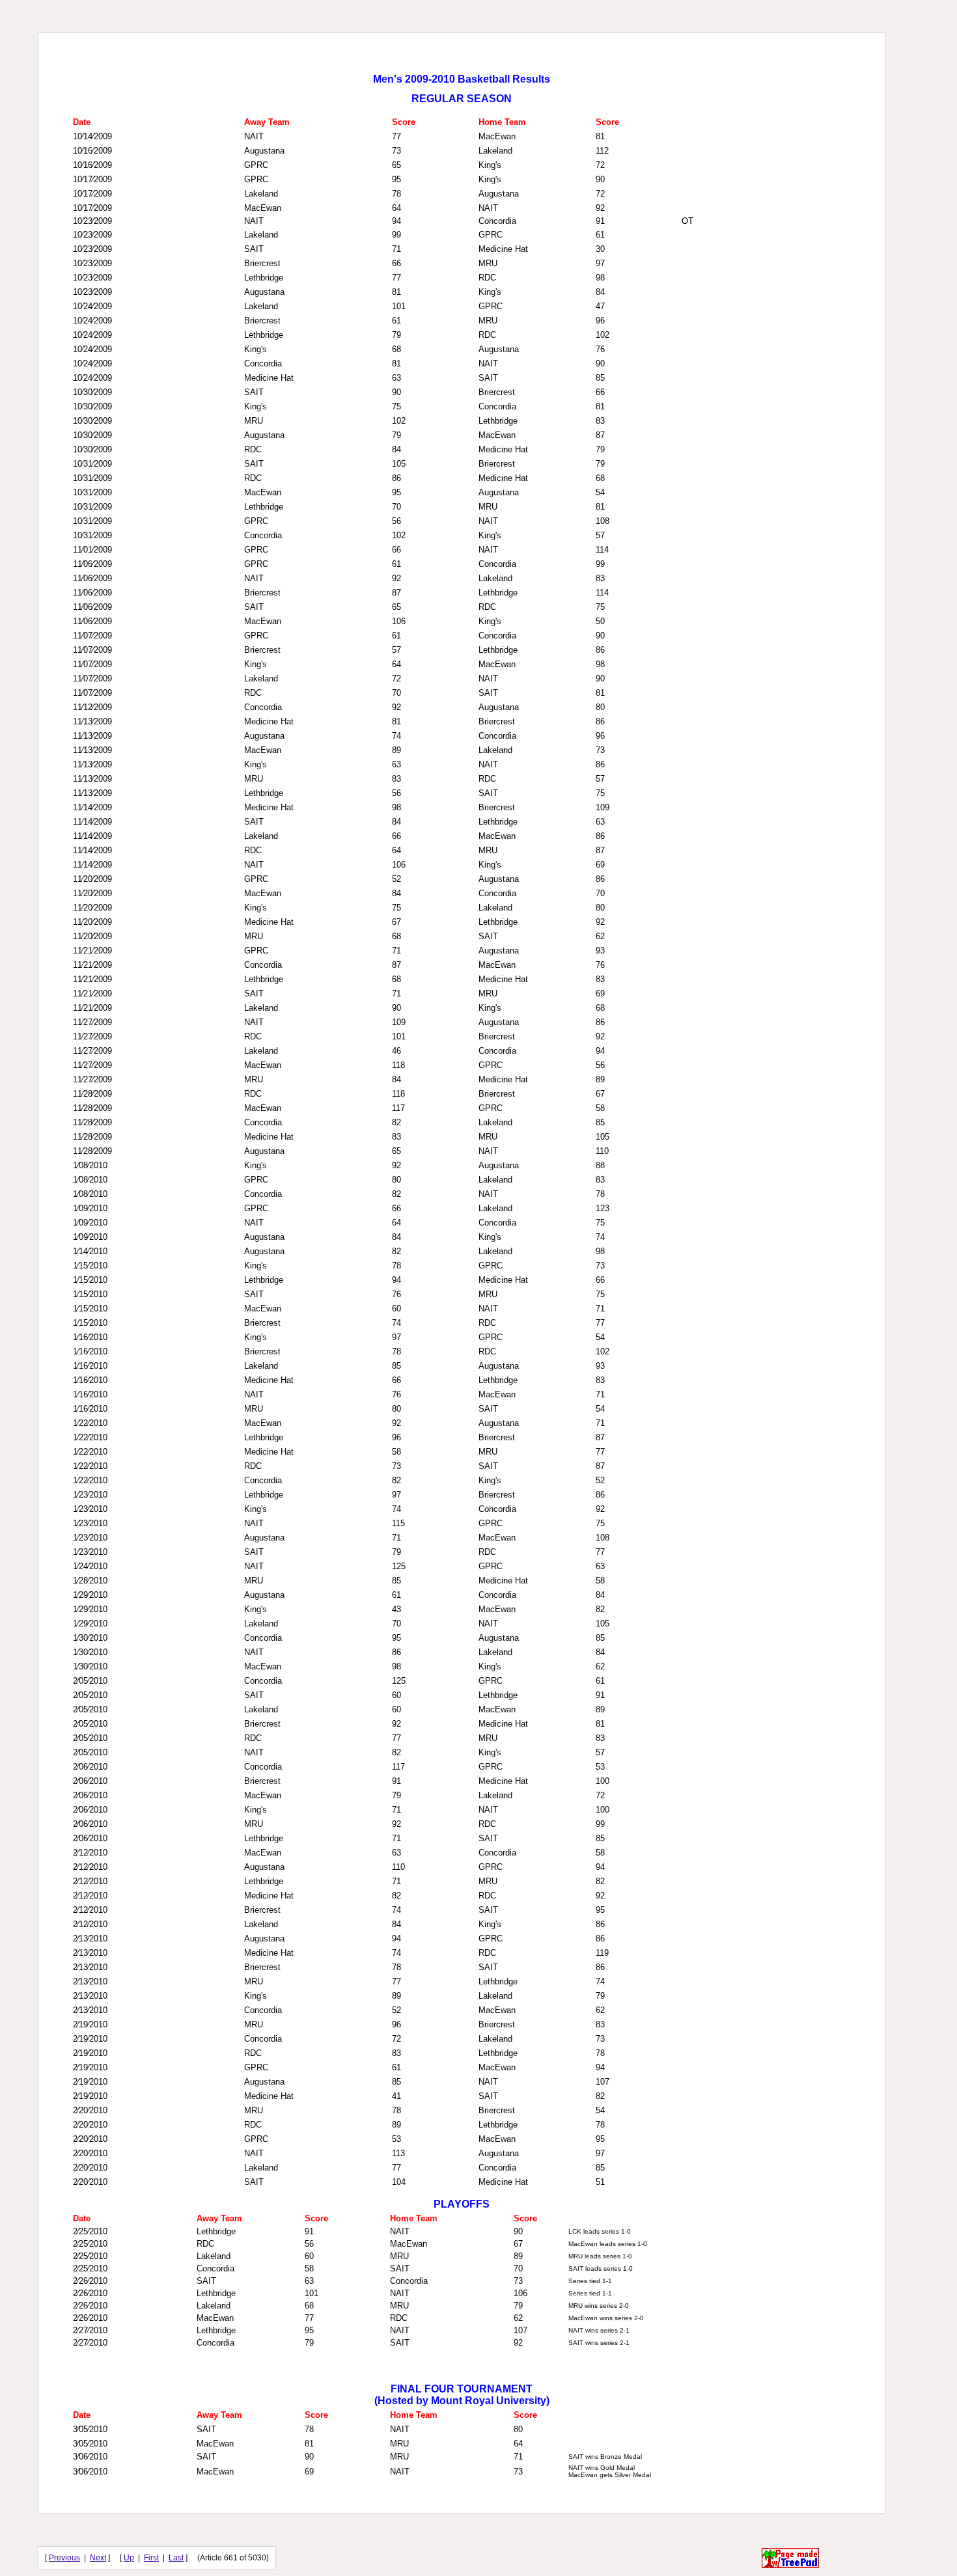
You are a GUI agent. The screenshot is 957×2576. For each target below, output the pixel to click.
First (151, 2558)
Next (98, 2558)
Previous (64, 2558)
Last (176, 2558)
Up (129, 2558)
